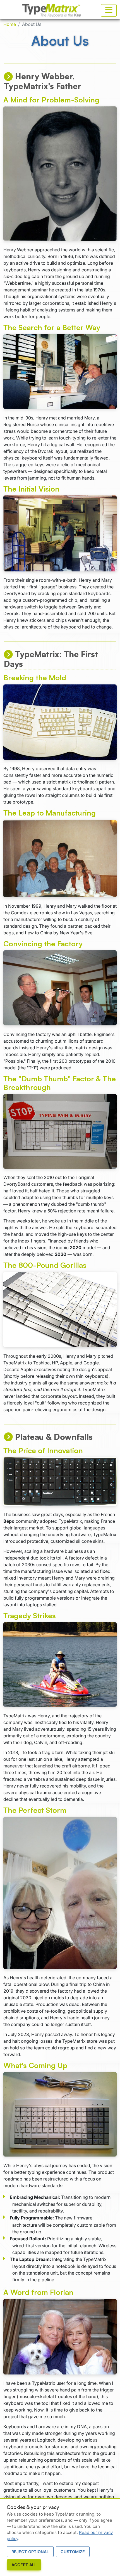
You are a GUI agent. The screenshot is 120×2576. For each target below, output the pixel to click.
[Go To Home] (52, 11)
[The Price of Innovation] (60, 1481)
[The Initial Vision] (60, 534)
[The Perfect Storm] (60, 1893)
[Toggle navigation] (109, 10)
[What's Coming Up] (60, 2114)
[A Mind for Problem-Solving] (60, 174)
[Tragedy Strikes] (60, 1664)
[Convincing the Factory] (60, 988)
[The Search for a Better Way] (60, 372)
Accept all (24, 2565)
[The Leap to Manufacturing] (60, 859)
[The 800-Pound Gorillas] (60, 1309)
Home (10, 24)
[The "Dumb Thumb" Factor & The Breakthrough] (60, 1131)
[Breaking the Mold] (60, 722)
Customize (73, 2552)
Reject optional (30, 2552)
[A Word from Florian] (60, 2337)
